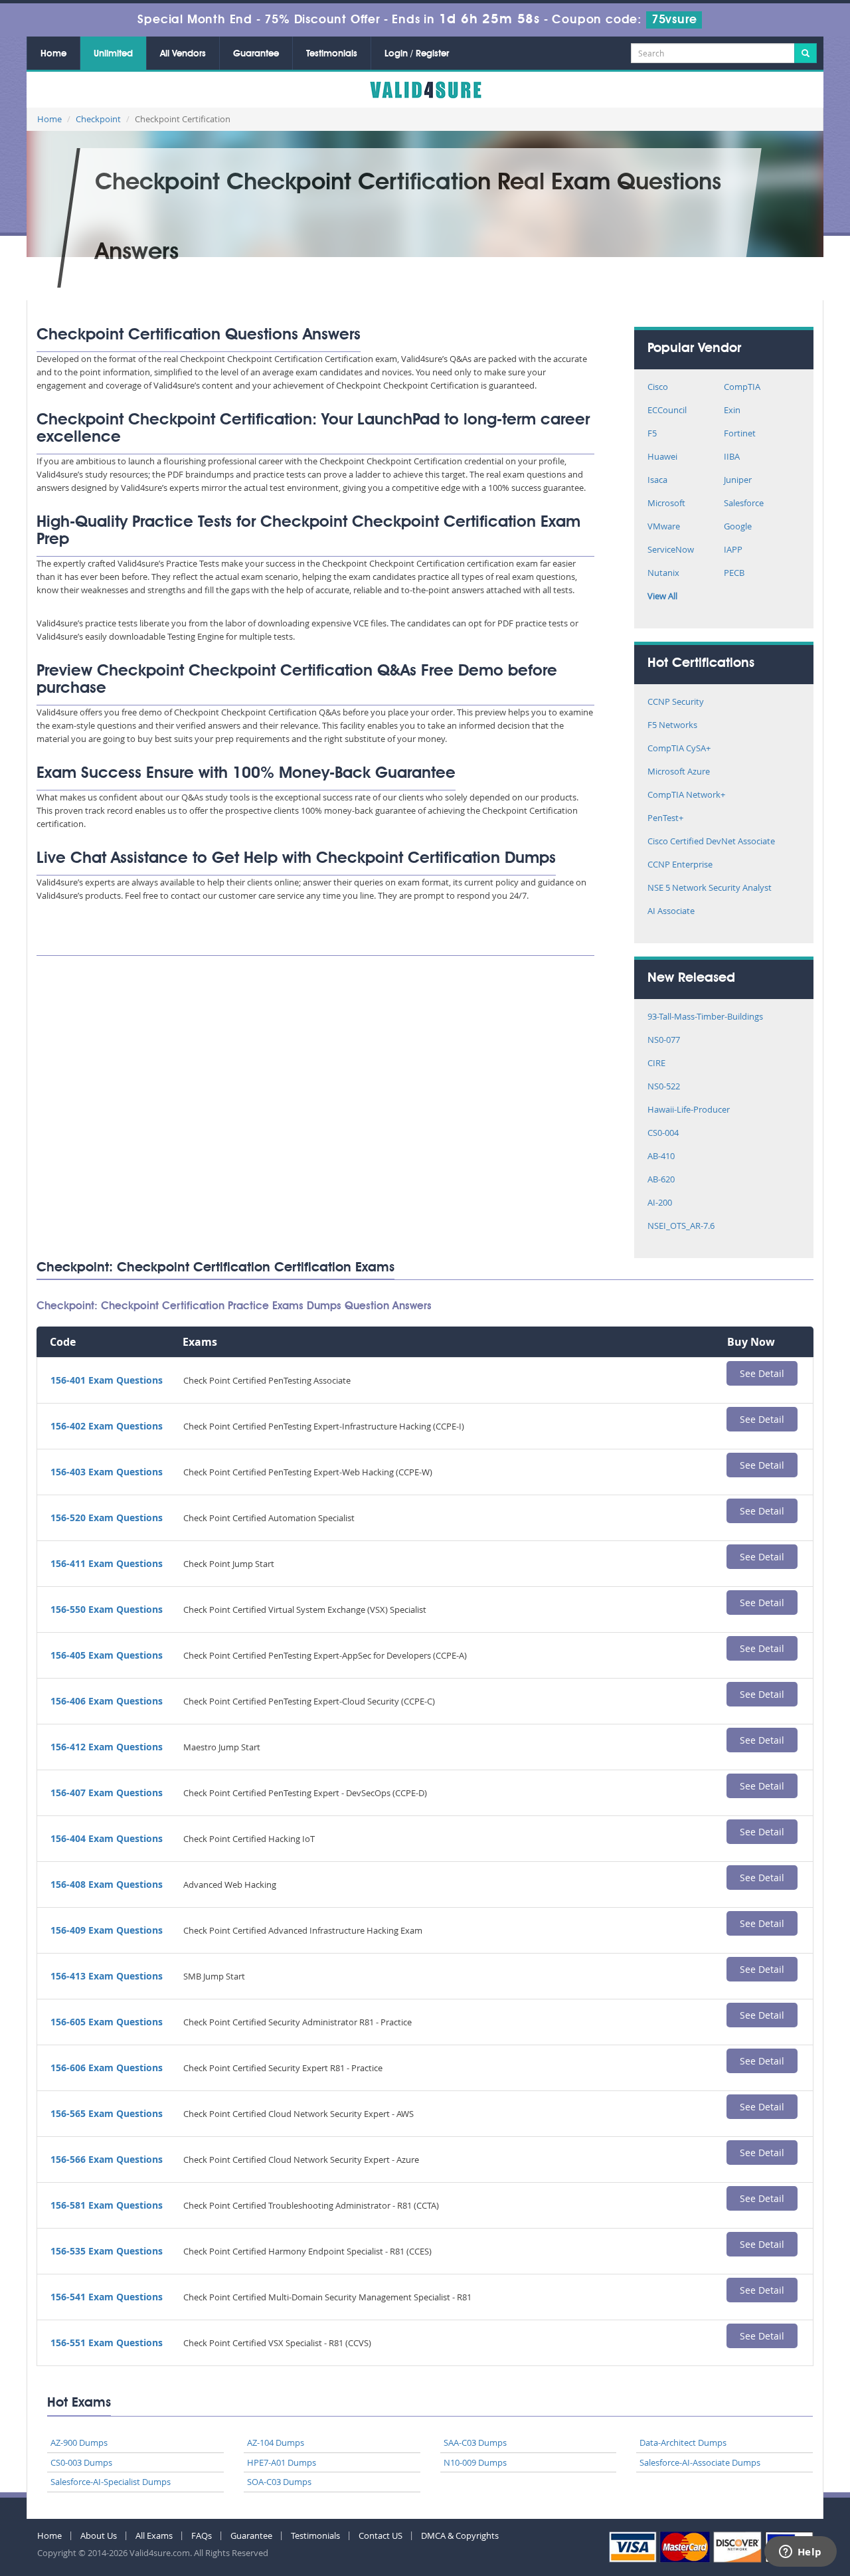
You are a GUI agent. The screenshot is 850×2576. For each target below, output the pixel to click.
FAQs (202, 2535)
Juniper (738, 481)
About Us (99, 2535)
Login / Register (417, 54)
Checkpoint (98, 119)
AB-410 (661, 1157)
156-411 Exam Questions (107, 1563)
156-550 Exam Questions (107, 1609)
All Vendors (183, 54)
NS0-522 (664, 1087)
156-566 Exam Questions (107, 2159)
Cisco (658, 388)
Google (738, 527)
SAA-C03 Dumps (475, 2442)
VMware (664, 527)
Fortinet (740, 434)
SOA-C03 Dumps (279, 2482)
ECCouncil (667, 411)
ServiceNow (671, 550)
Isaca (657, 481)
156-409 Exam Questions (107, 1930)
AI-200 (660, 1203)
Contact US (381, 2535)
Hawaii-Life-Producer (689, 1110)
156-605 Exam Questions (107, 2022)
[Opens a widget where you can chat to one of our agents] (800, 2553)
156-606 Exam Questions (107, 2068)
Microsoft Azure (679, 772)
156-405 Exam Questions (107, 1655)
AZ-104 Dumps (276, 2442)
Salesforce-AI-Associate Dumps (700, 2462)
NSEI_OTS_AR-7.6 (681, 1227)
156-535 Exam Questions (107, 2251)
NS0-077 (664, 1041)
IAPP (733, 550)
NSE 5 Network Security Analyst (710, 888)
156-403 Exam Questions (107, 1472)
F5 (652, 434)
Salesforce (744, 504)
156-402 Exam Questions (107, 1426)
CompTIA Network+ (686, 795)
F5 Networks (672, 726)
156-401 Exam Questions (107, 1380)
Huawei (662, 457)
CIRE (656, 1064)
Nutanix (663, 574)
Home (53, 54)
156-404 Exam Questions (107, 1838)
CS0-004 (663, 1134)
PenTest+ (665, 819)
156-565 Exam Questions (107, 2113)
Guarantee (256, 54)
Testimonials (332, 54)
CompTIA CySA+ (679, 749)
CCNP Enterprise (680, 865)
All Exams (154, 2535)
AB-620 (661, 1180)
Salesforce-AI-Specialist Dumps (111, 2482)
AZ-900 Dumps (79, 2442)
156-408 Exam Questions (107, 1884)
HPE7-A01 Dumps (282, 2462)
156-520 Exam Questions (107, 1518)
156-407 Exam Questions (107, 1793)
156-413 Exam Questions (107, 1976)
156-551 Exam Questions (107, 2343)
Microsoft (666, 504)
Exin (732, 411)
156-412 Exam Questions (107, 1747)
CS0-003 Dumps (81, 2462)
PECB (734, 574)
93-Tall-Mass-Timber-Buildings (705, 1017)
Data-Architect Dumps (683, 2442)
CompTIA (742, 388)
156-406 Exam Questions (107, 1701)
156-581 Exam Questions (107, 2205)
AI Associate (671, 912)
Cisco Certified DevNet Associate (711, 842)
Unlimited (113, 54)
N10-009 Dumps (475, 2462)
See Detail (762, 1373)
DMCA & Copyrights (460, 2535)
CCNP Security (676, 702)
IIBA (732, 457)
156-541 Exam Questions (107, 2297)
